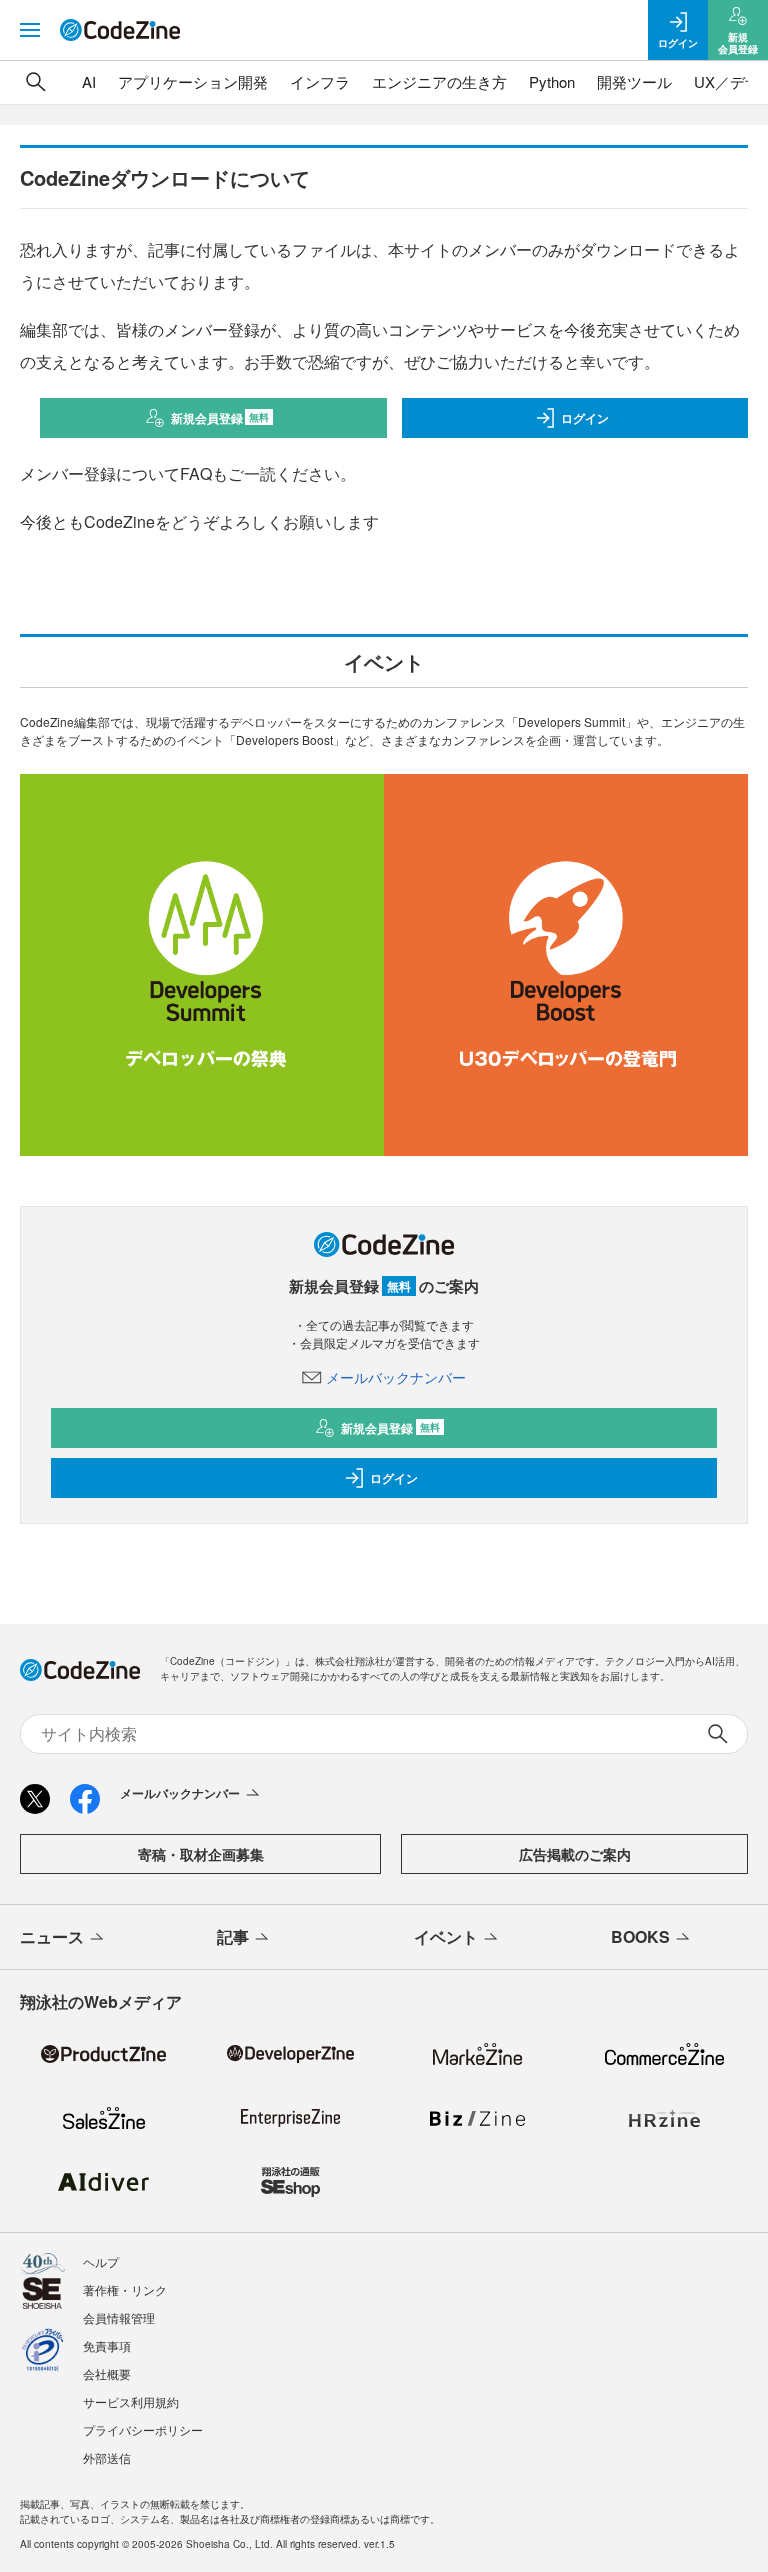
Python (552, 81)
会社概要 (107, 2373)
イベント (446, 1936)
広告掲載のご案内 (575, 1854)
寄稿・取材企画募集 (201, 1854)
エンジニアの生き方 (439, 81)
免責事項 (107, 2345)
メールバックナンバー (396, 1377)
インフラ (320, 81)
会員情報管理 (119, 2317)
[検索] (36, 82)
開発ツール (634, 81)
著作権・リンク (125, 2289)
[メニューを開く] (30, 30)
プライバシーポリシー (143, 2429)
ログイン (585, 418)
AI (89, 81)
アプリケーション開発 (193, 81)
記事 (233, 1936)
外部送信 (107, 2457)
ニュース (52, 1936)
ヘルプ (101, 2261)
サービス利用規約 (131, 2401)
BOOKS (640, 1936)
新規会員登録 (220, 418)
